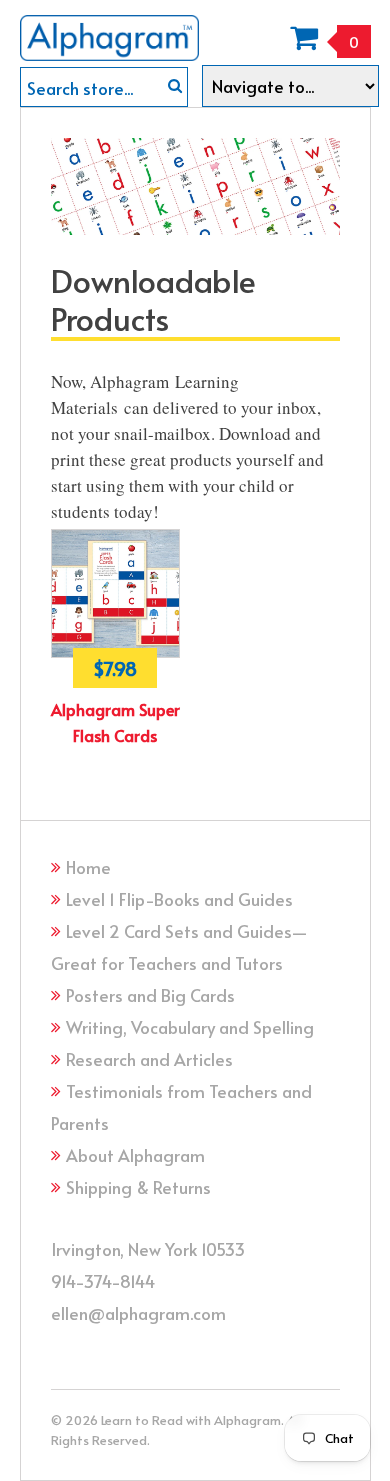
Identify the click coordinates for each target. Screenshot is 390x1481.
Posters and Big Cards (150, 995)
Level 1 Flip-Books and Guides (179, 899)
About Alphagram (135, 1155)
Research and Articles (149, 1059)
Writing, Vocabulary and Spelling (190, 1027)
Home (88, 867)
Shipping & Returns (138, 1187)
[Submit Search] (175, 85)
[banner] (110, 30)
